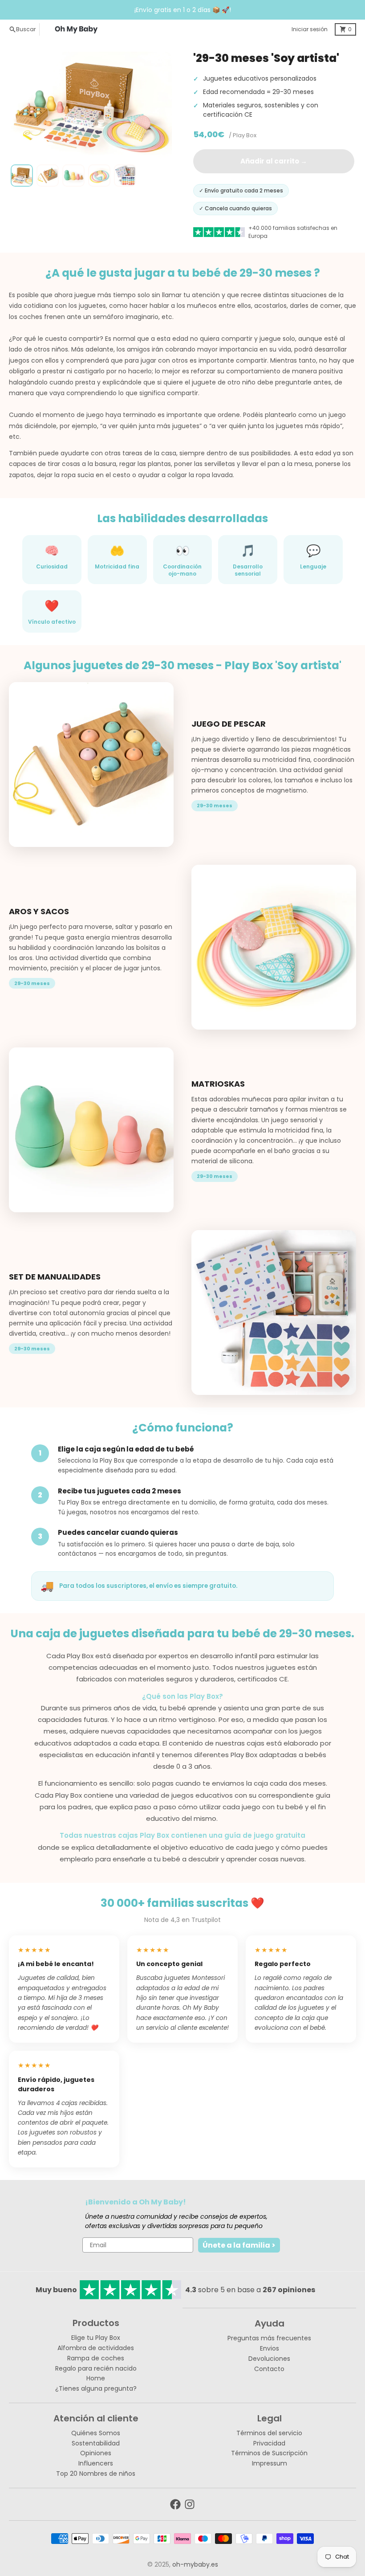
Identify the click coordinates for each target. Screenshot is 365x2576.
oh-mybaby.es (195, 2564)
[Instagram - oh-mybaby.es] (190, 2504)
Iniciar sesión (310, 29)
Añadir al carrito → (274, 161)
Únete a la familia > (239, 2245)
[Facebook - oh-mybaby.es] (175, 2504)
